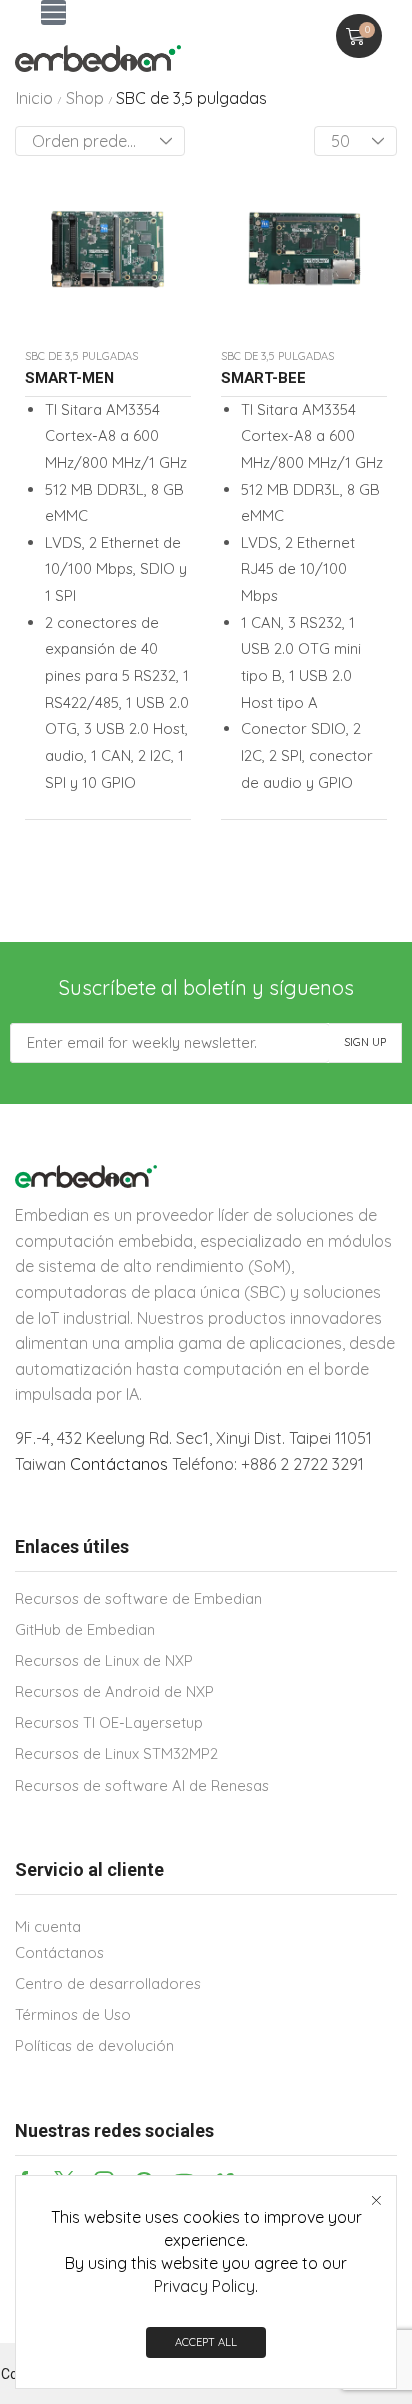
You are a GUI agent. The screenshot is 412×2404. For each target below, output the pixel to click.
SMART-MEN (69, 378)
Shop (85, 98)
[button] (53, 12)
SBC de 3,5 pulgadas (81, 356)
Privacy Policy (204, 2286)
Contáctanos (119, 1464)
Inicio (34, 98)
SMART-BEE (263, 378)
